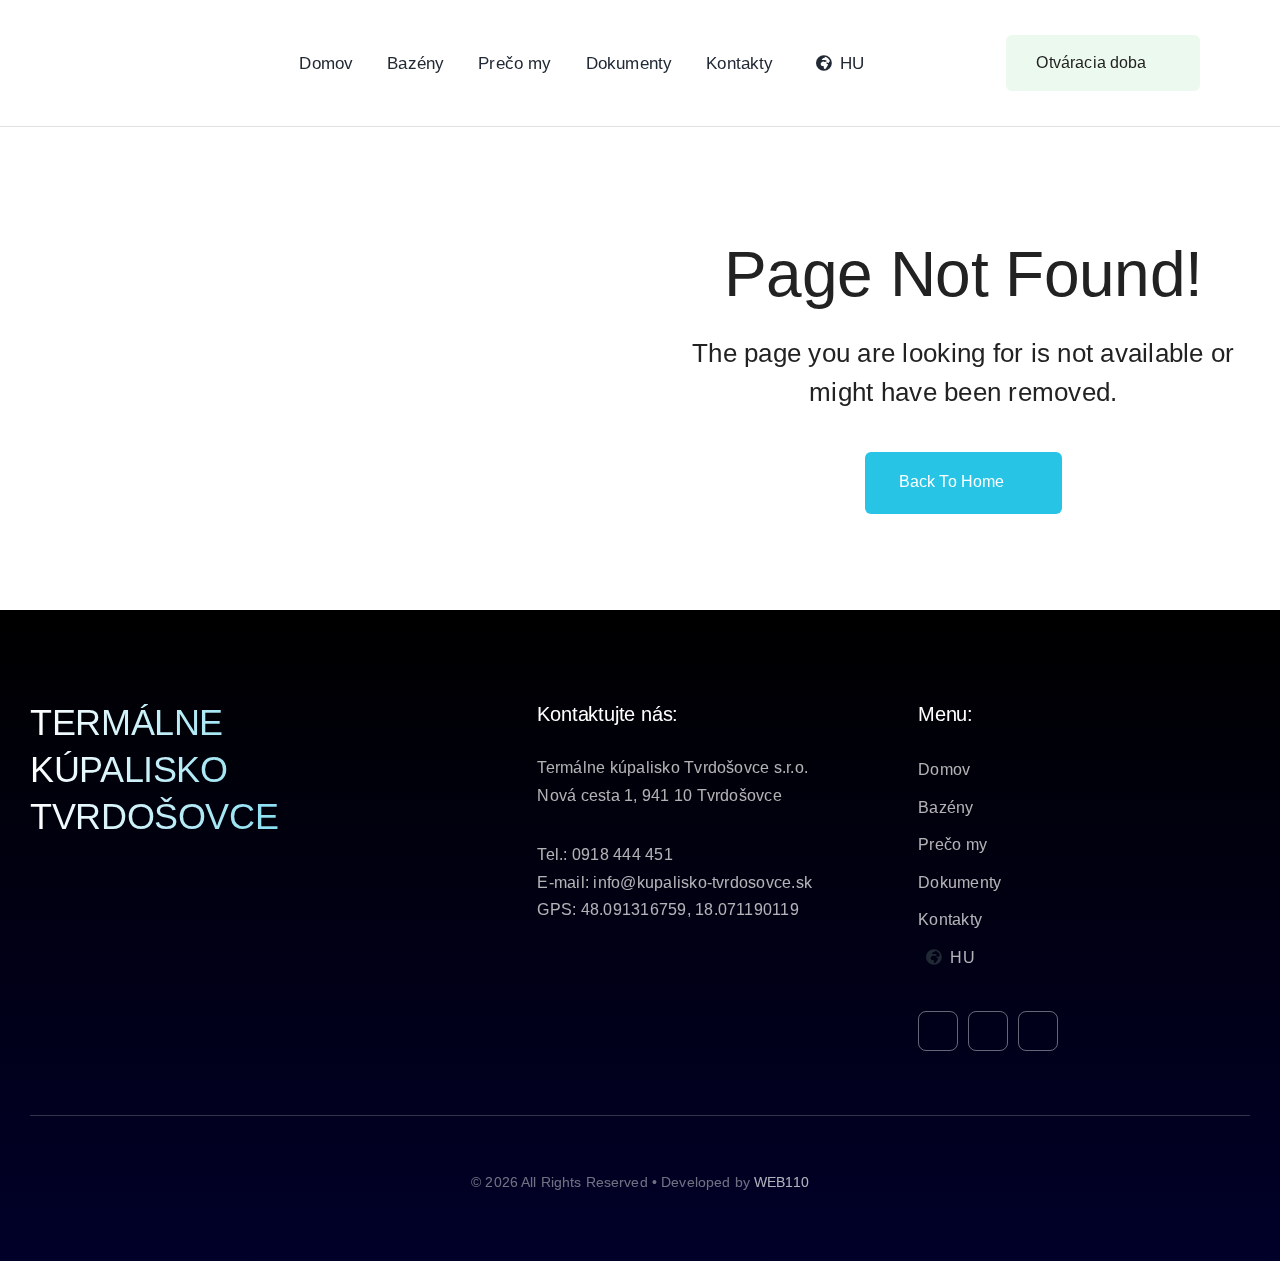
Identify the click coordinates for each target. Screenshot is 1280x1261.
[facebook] (938, 1031)
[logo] (130, 23)
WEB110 (781, 1182)
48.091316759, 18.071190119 (690, 909)
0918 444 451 (622, 854)
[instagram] (988, 1031)
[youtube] (1038, 1031)
